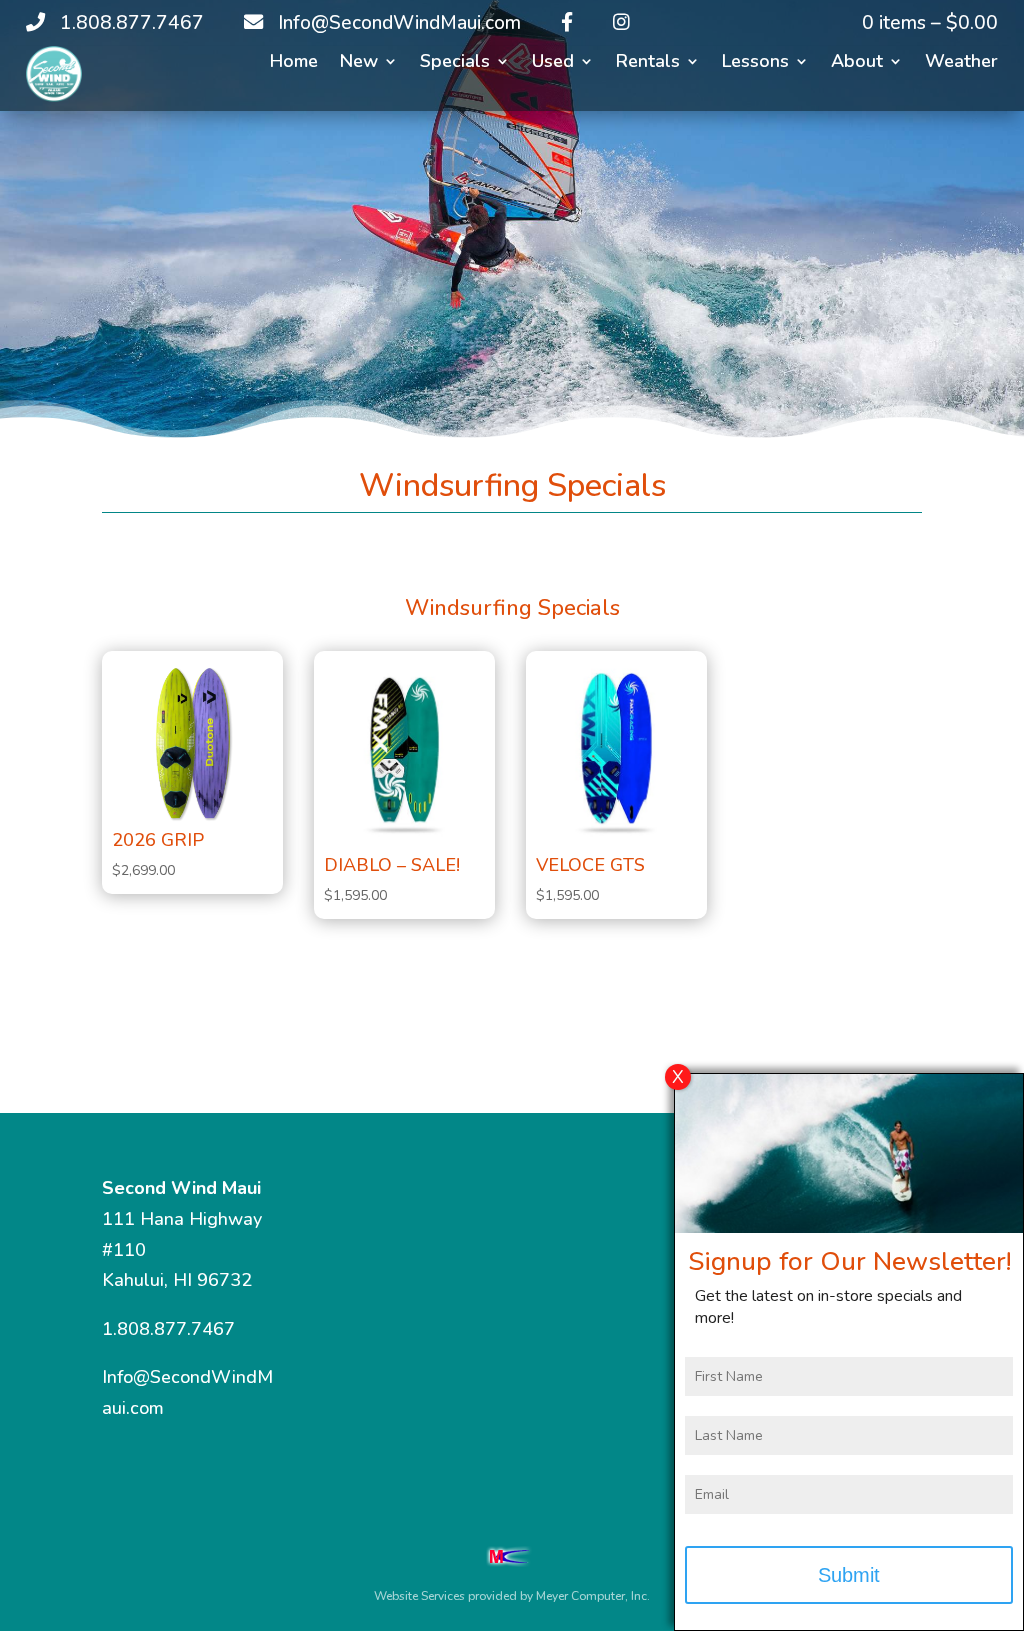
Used (553, 63)
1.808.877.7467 (168, 1329)
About (857, 63)
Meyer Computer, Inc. (593, 1596)
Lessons (755, 63)
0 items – (930, 23)
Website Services (419, 1596)
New (359, 63)
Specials (455, 63)
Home (294, 63)
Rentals (648, 63)
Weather (961, 63)
